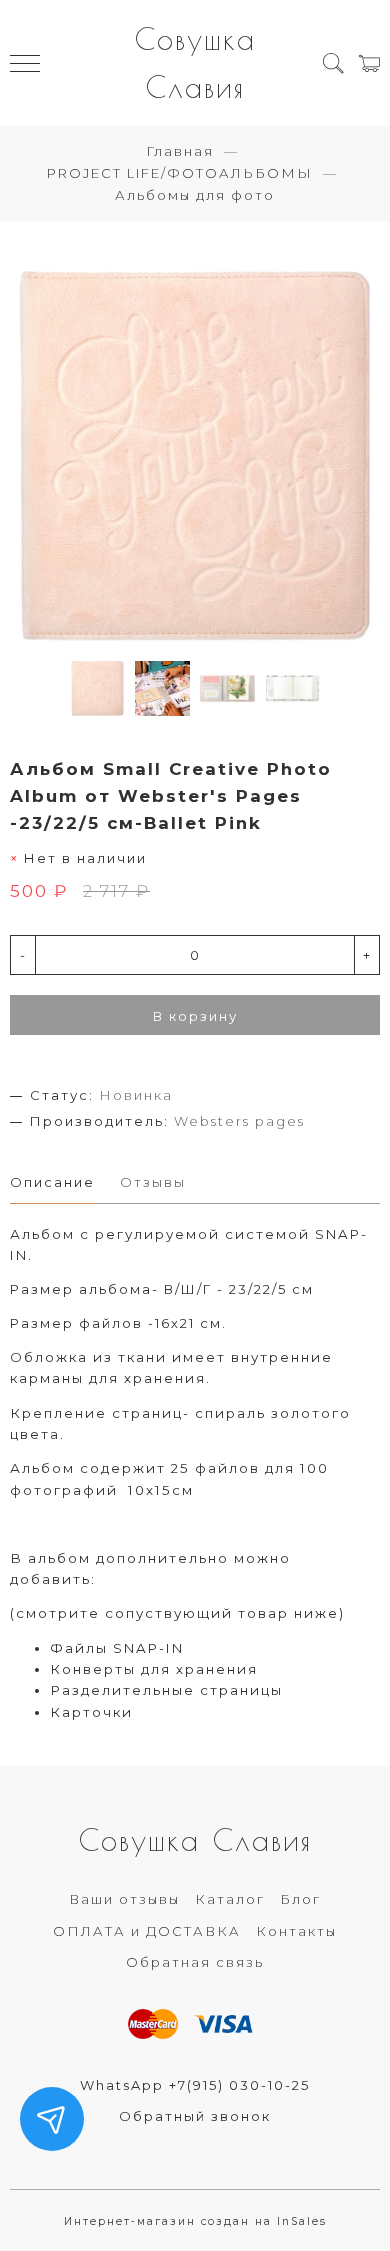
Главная (180, 151)
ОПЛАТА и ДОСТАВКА (147, 1931)
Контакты (296, 1931)
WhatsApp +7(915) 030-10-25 (195, 2085)
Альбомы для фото (195, 195)
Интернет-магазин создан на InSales (195, 2221)
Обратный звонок (195, 2116)
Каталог (230, 1899)
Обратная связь (195, 1962)
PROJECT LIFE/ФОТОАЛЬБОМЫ (180, 173)
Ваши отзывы (124, 1899)
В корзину (195, 1016)
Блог (300, 1899)
